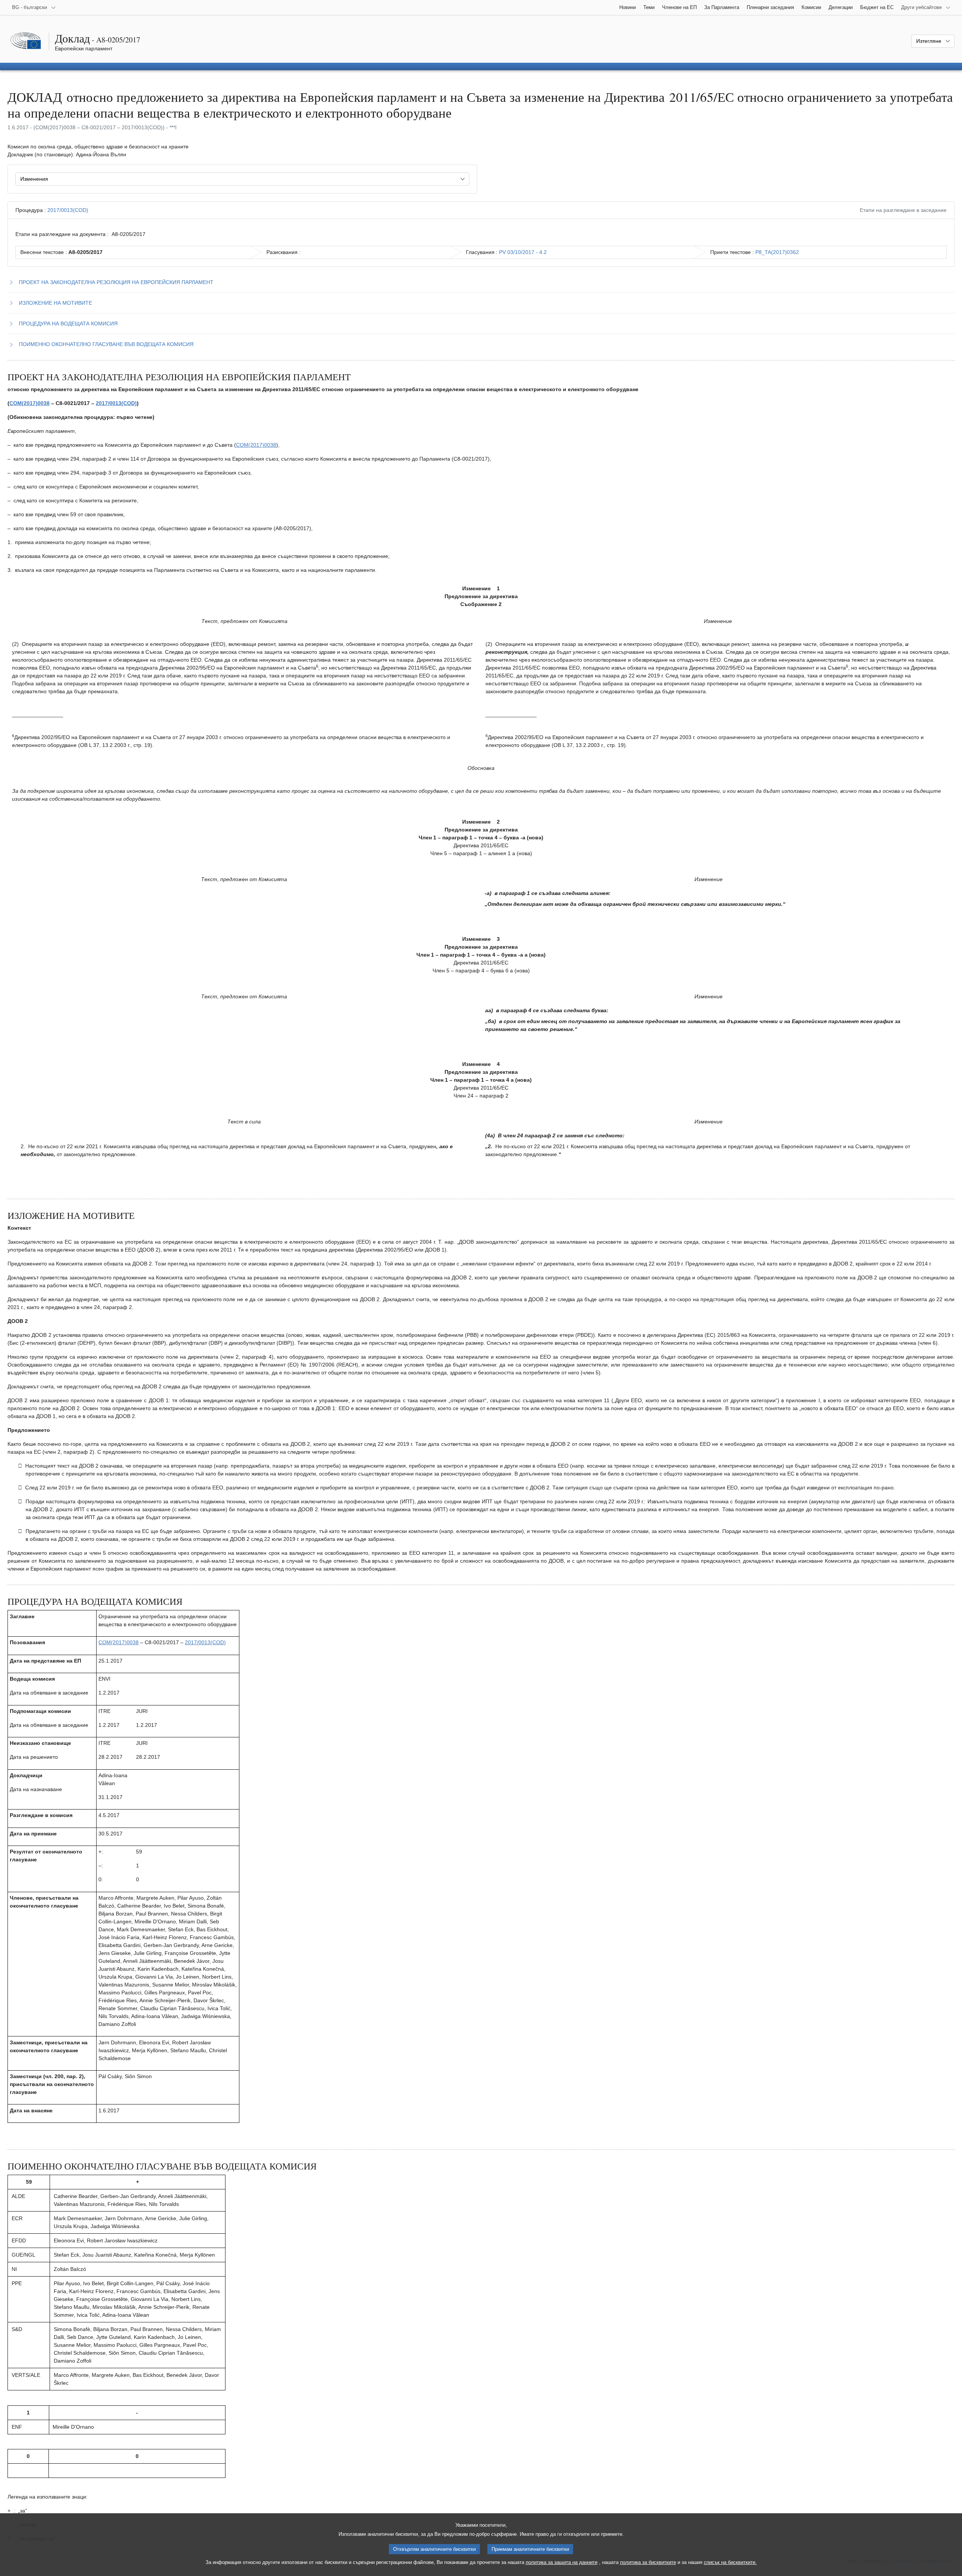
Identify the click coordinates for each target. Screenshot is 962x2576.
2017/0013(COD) (68, 210)
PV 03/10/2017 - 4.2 (523, 252)
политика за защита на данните (562, 2562)
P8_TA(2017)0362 (777, 252)
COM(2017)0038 (29, 403)
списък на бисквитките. (730, 2562)
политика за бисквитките (648, 2562)
